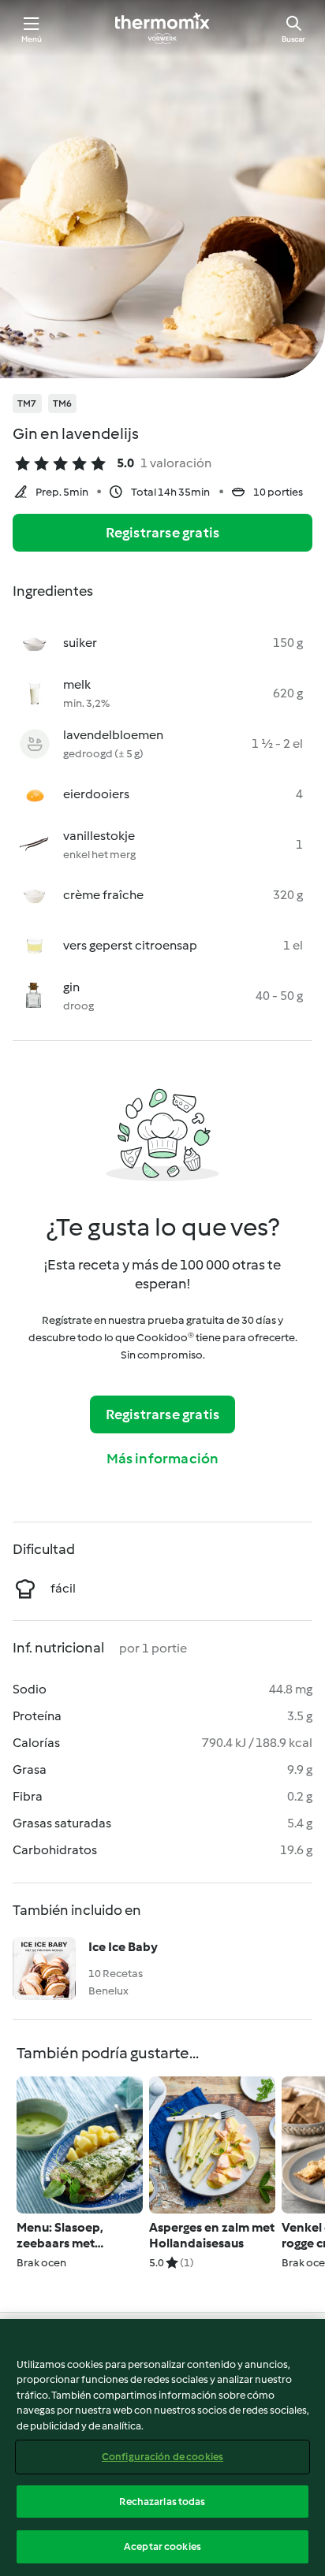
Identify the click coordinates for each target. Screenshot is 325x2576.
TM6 (63, 403)
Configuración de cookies (162, 2457)
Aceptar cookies (162, 2546)
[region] (162, 2448)
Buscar (293, 39)
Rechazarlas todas (162, 2502)
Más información (163, 1459)
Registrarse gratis (163, 533)
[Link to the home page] (162, 28)
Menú (32, 39)
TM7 (27, 403)
